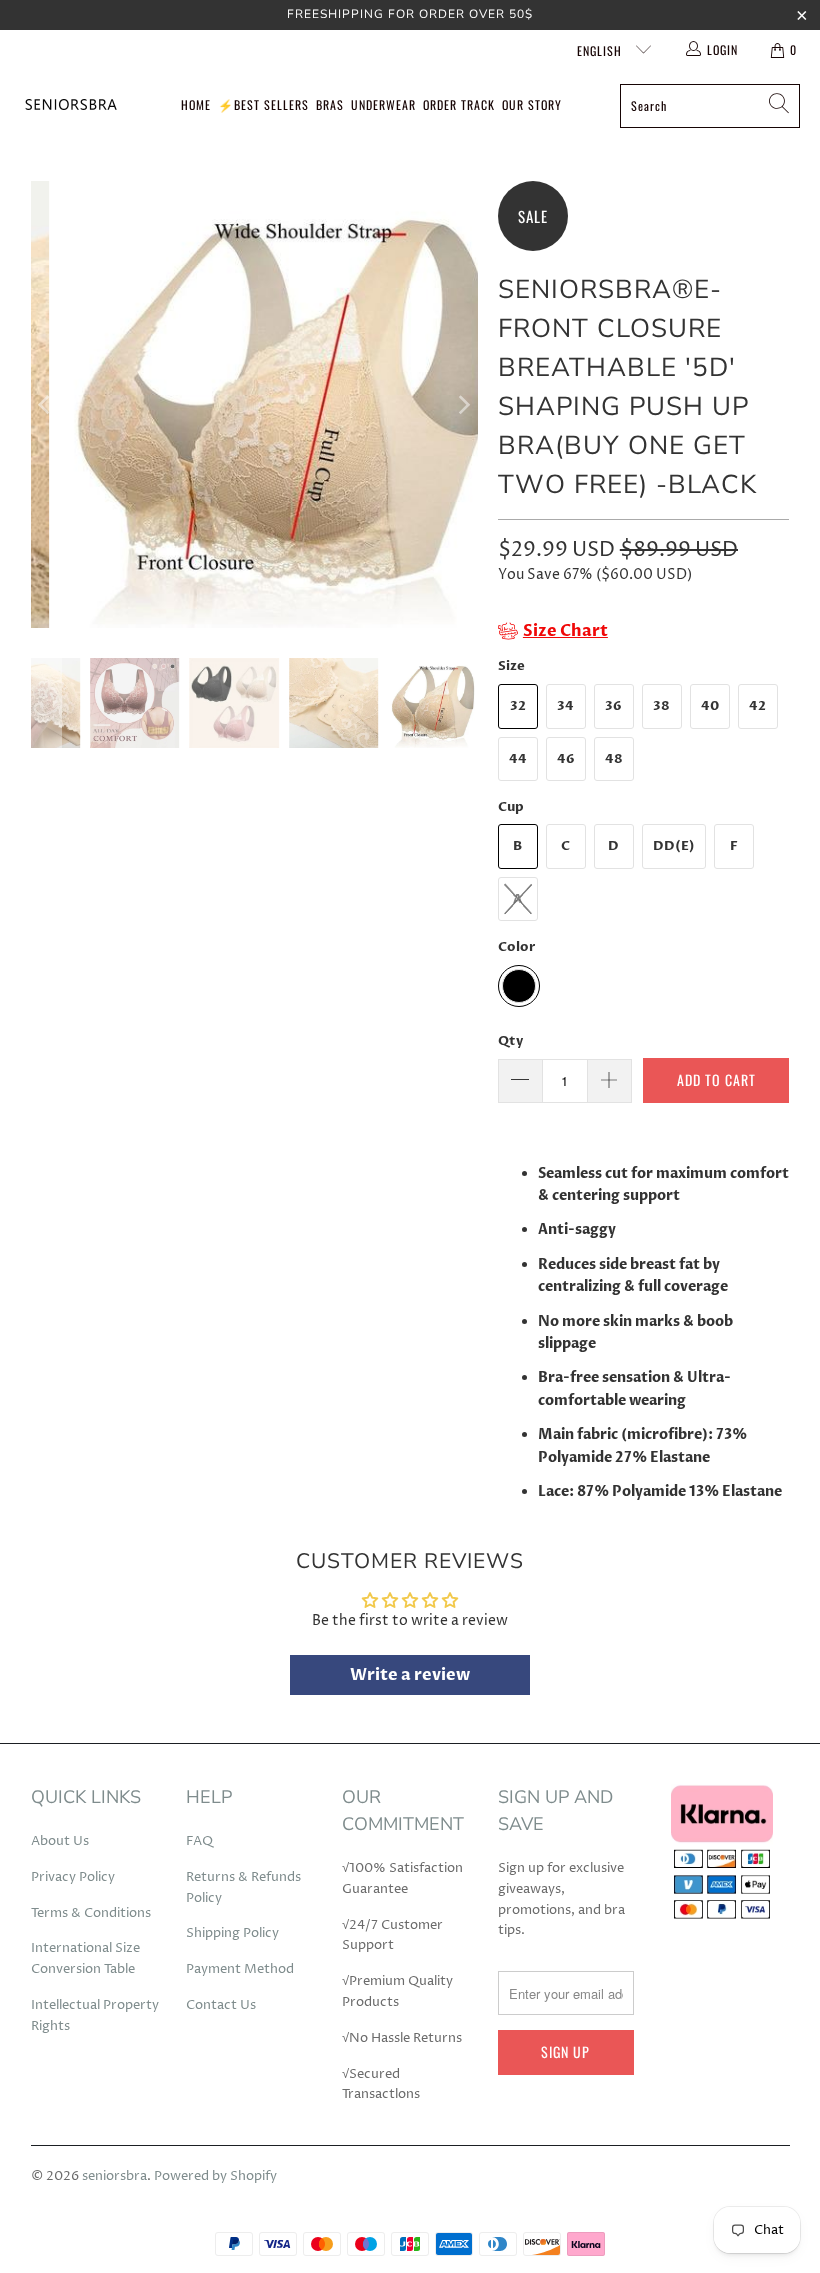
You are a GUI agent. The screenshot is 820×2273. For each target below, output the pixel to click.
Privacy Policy (73, 1877)
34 (565, 706)
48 (614, 759)
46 (566, 759)
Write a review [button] (410, 1675)
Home (196, 104)
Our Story (532, 104)
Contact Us (221, 2005)
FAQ (199, 1841)
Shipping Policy (232, 1933)
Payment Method (240, 1969)
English (601, 50)
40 (710, 706)
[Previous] (46, 404)
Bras (330, 104)
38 (661, 706)
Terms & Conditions (91, 1913)
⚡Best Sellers (263, 104)
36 (613, 706)
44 (518, 759)
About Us (60, 1841)
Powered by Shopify (215, 2176)
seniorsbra (114, 2176)
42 (757, 706)
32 (518, 706)
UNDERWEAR (383, 104)
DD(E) (674, 846)
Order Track (459, 104)
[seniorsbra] (70, 105)
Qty (510, 1041)
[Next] (463, 404)
